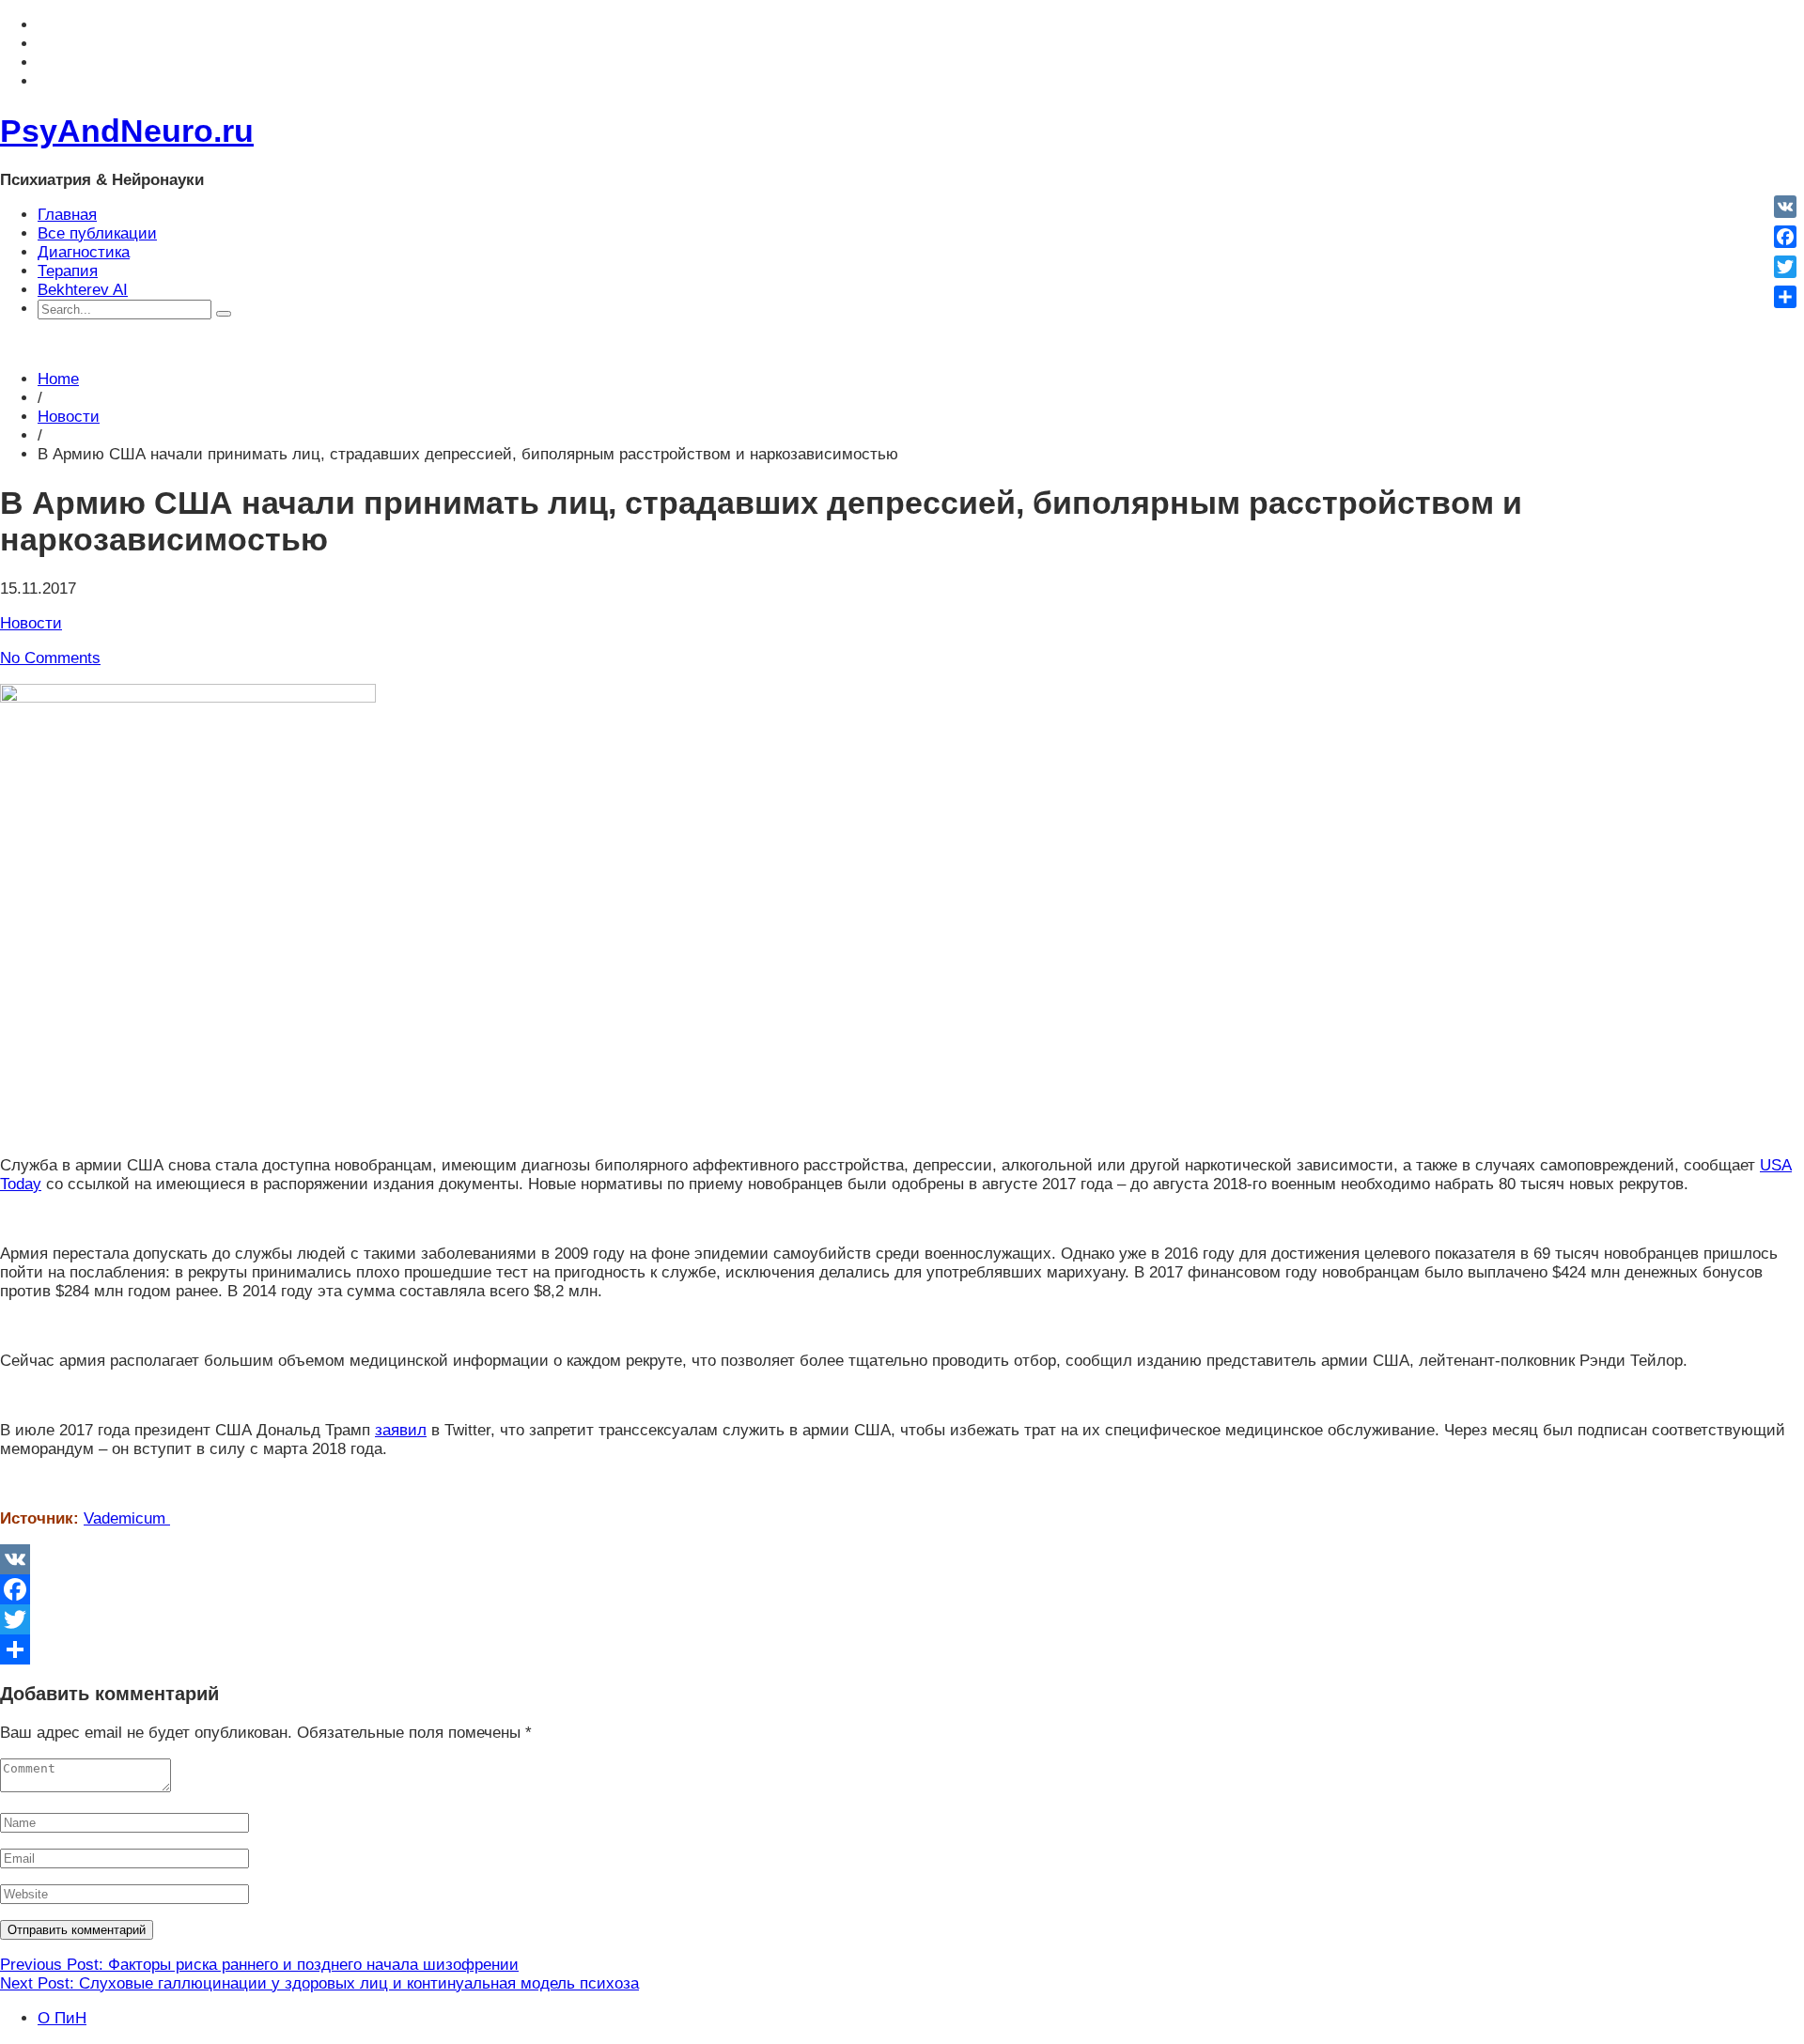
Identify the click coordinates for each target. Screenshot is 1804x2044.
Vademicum (127, 1518)
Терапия (68, 271)
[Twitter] (902, 1619)
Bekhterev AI (83, 290)
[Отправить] (902, 1649)
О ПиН (62, 2018)
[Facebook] (902, 1589)
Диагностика (84, 252)
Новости (69, 417)
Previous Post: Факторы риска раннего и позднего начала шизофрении (259, 1965)
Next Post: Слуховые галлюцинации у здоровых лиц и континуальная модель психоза (319, 1983)
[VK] (902, 1559)
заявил (401, 1430)
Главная (67, 215)
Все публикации (97, 233)
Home (58, 379)
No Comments (50, 658)
